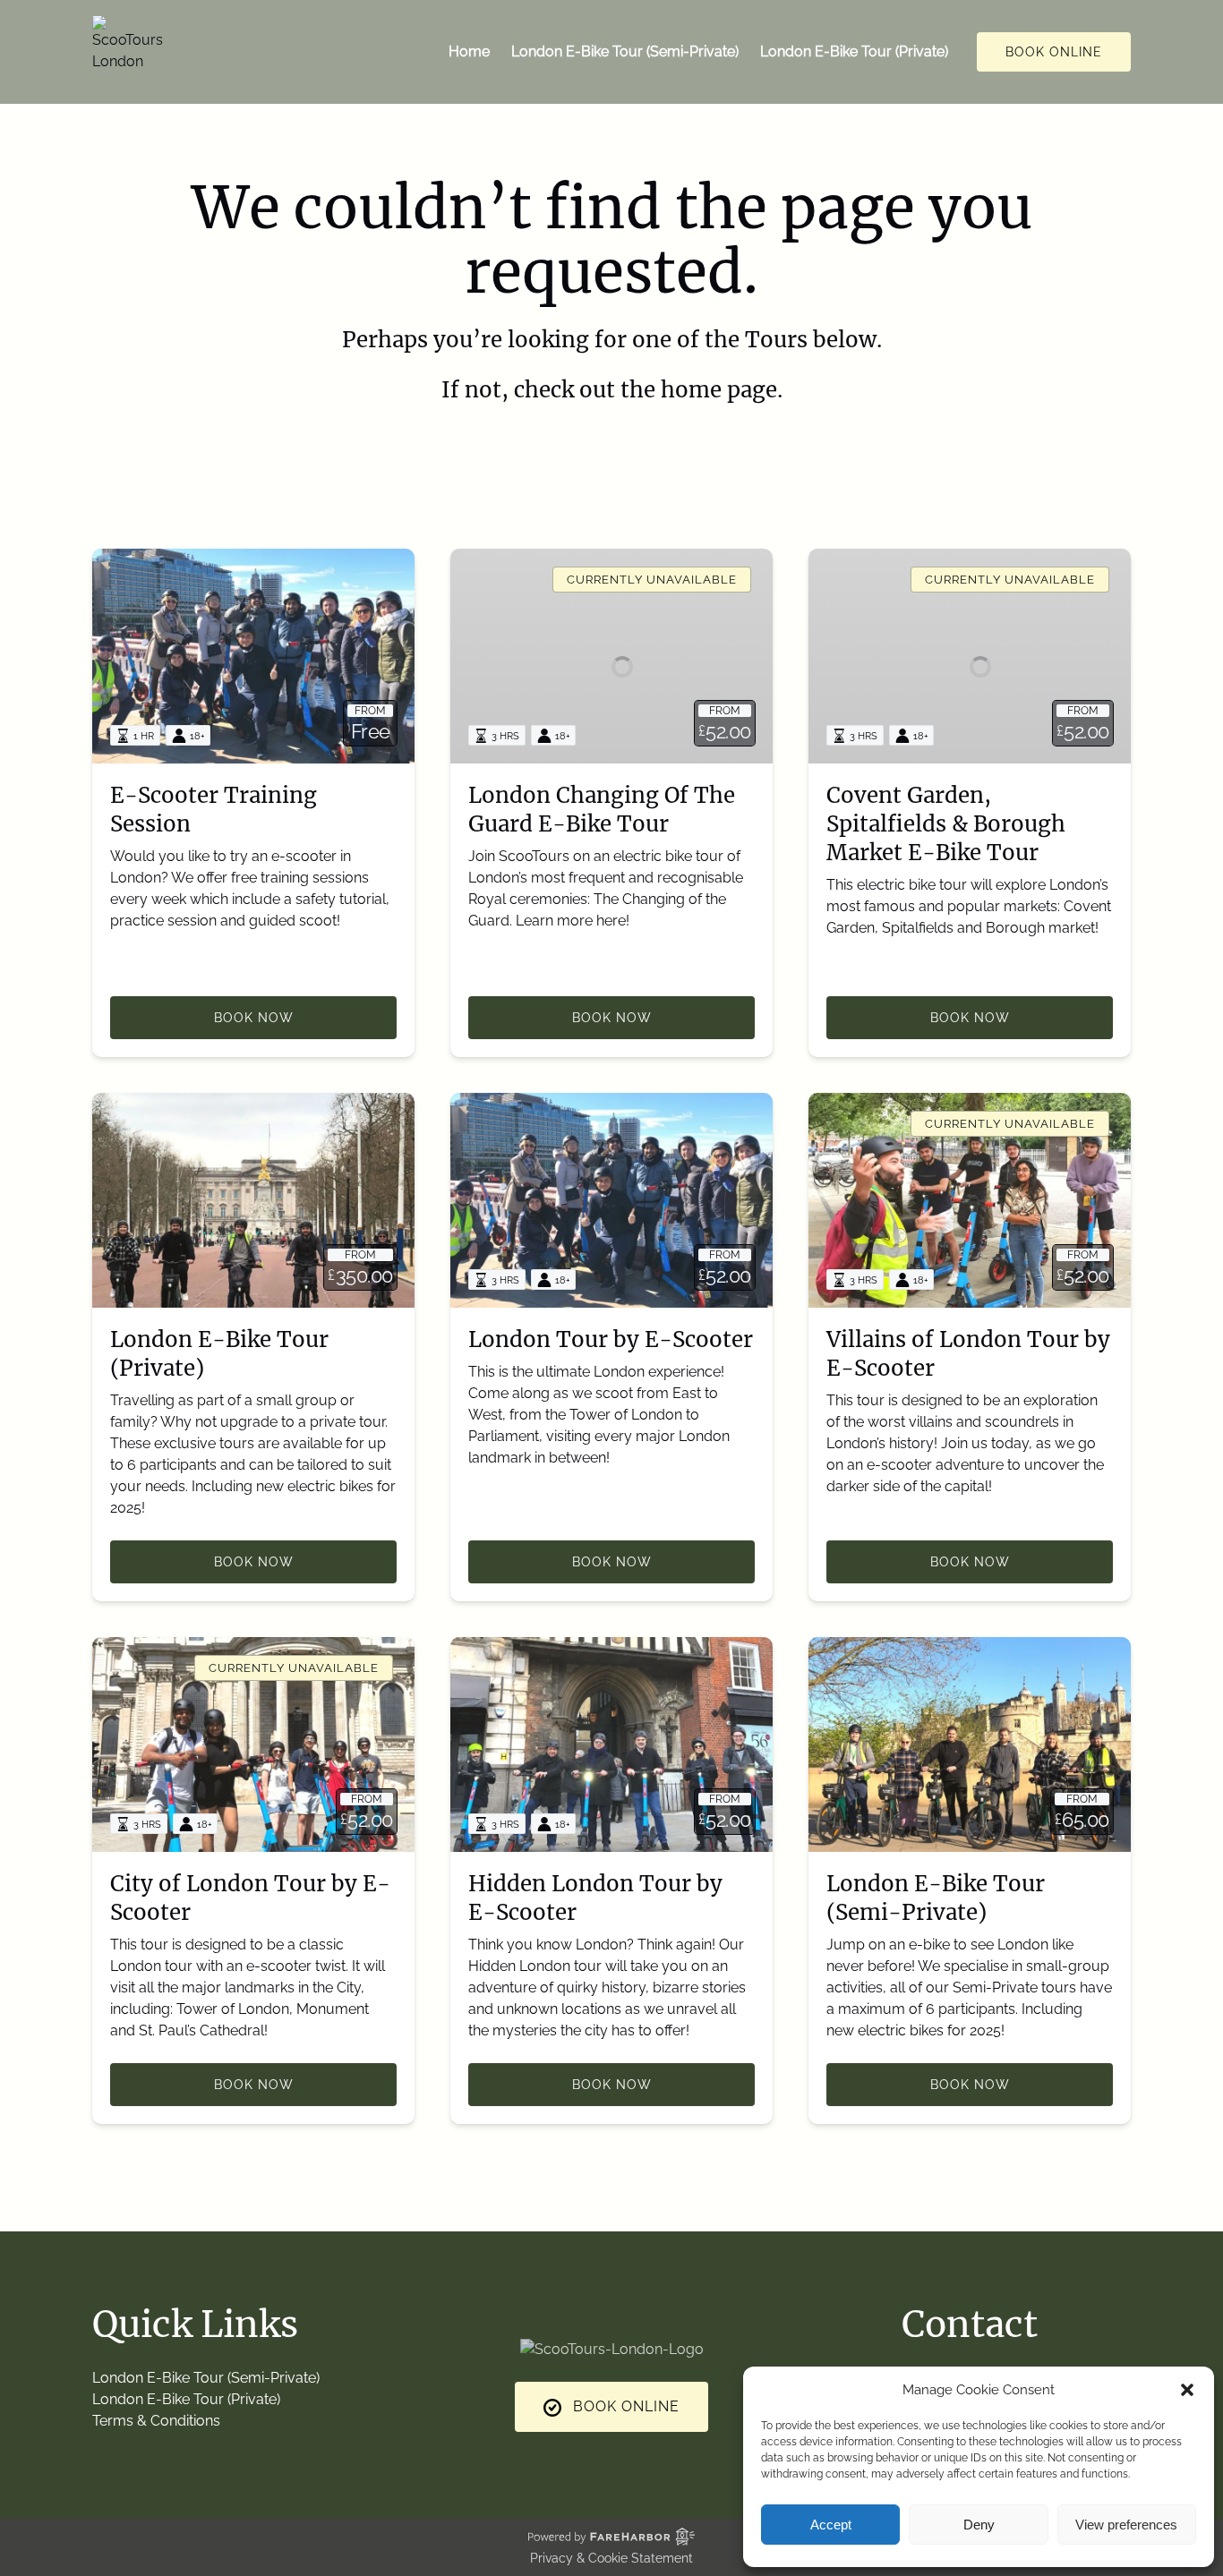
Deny (979, 2525)
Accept (831, 2525)
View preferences (1126, 2525)
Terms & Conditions (156, 2421)
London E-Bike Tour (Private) (854, 51)
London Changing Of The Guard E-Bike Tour (602, 810)
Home (469, 51)
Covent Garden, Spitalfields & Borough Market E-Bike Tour (946, 824)
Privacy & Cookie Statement (611, 2558)
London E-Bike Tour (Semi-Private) (625, 51)
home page (719, 390)
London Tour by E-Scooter (611, 1339)
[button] (1187, 2390)
